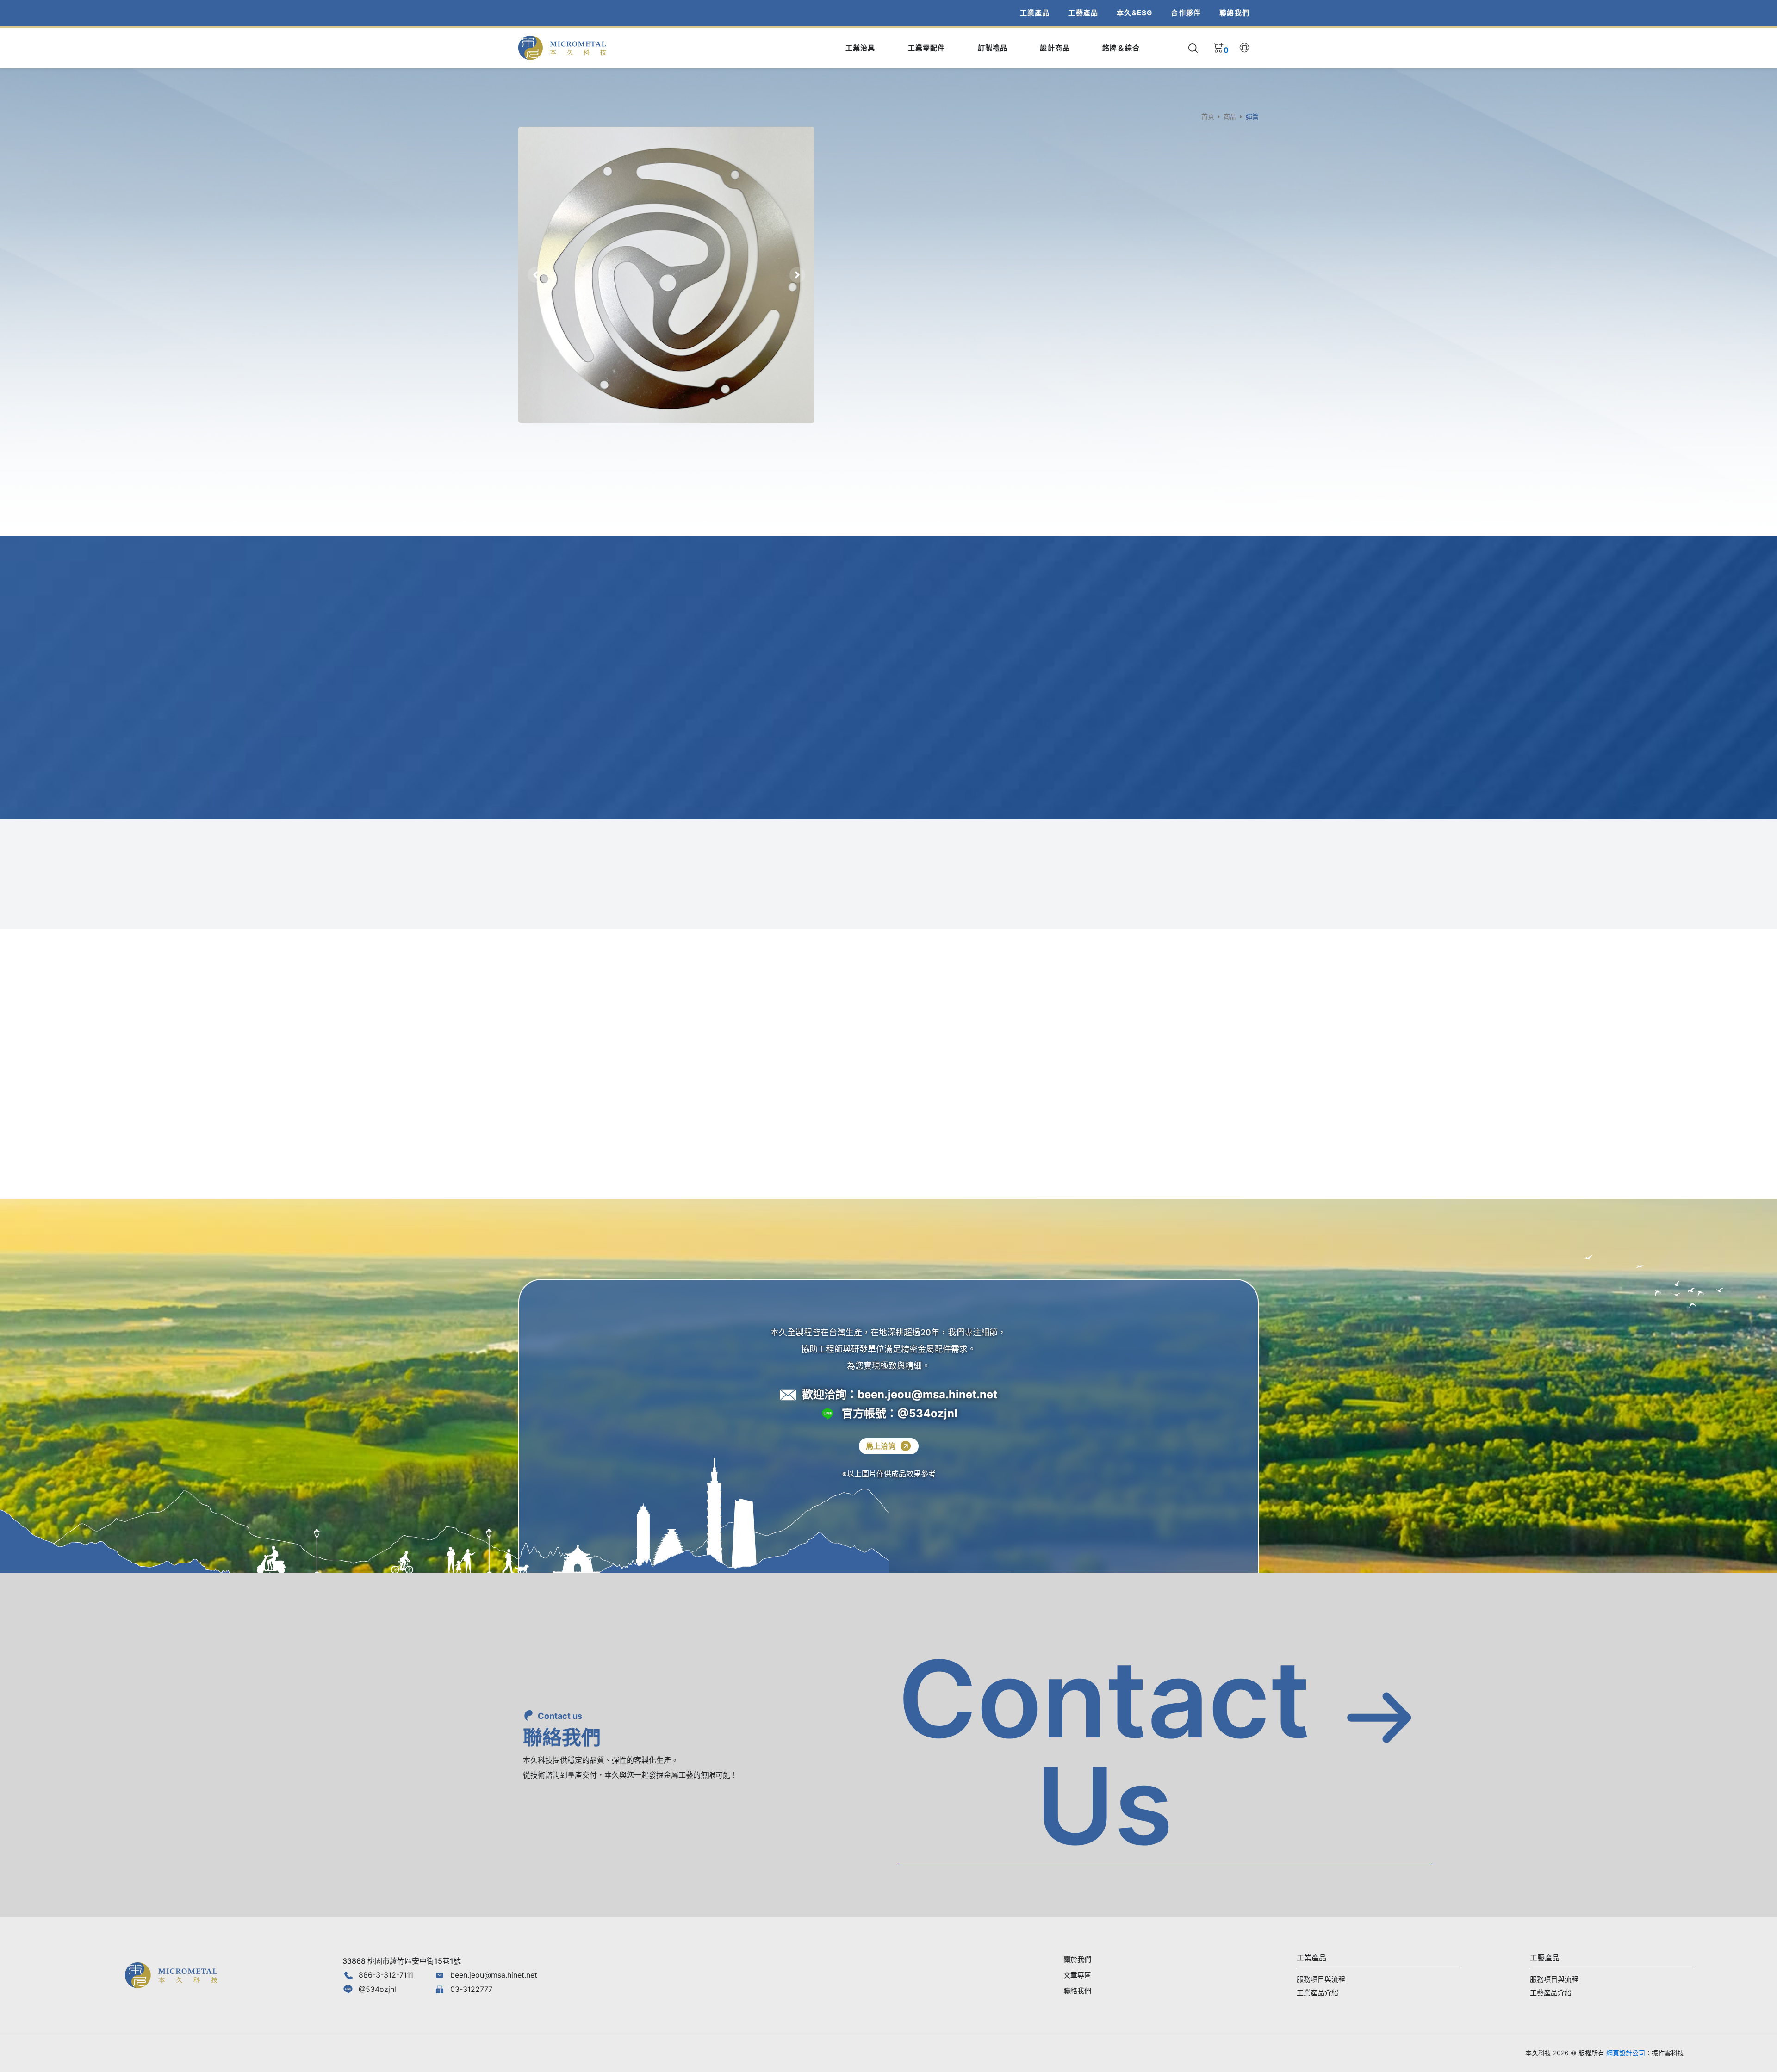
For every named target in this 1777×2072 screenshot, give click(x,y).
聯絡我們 (1234, 13)
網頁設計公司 (1626, 2053)
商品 (1230, 116)
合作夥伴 (1186, 13)
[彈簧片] (666, 275)
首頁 (1208, 116)
